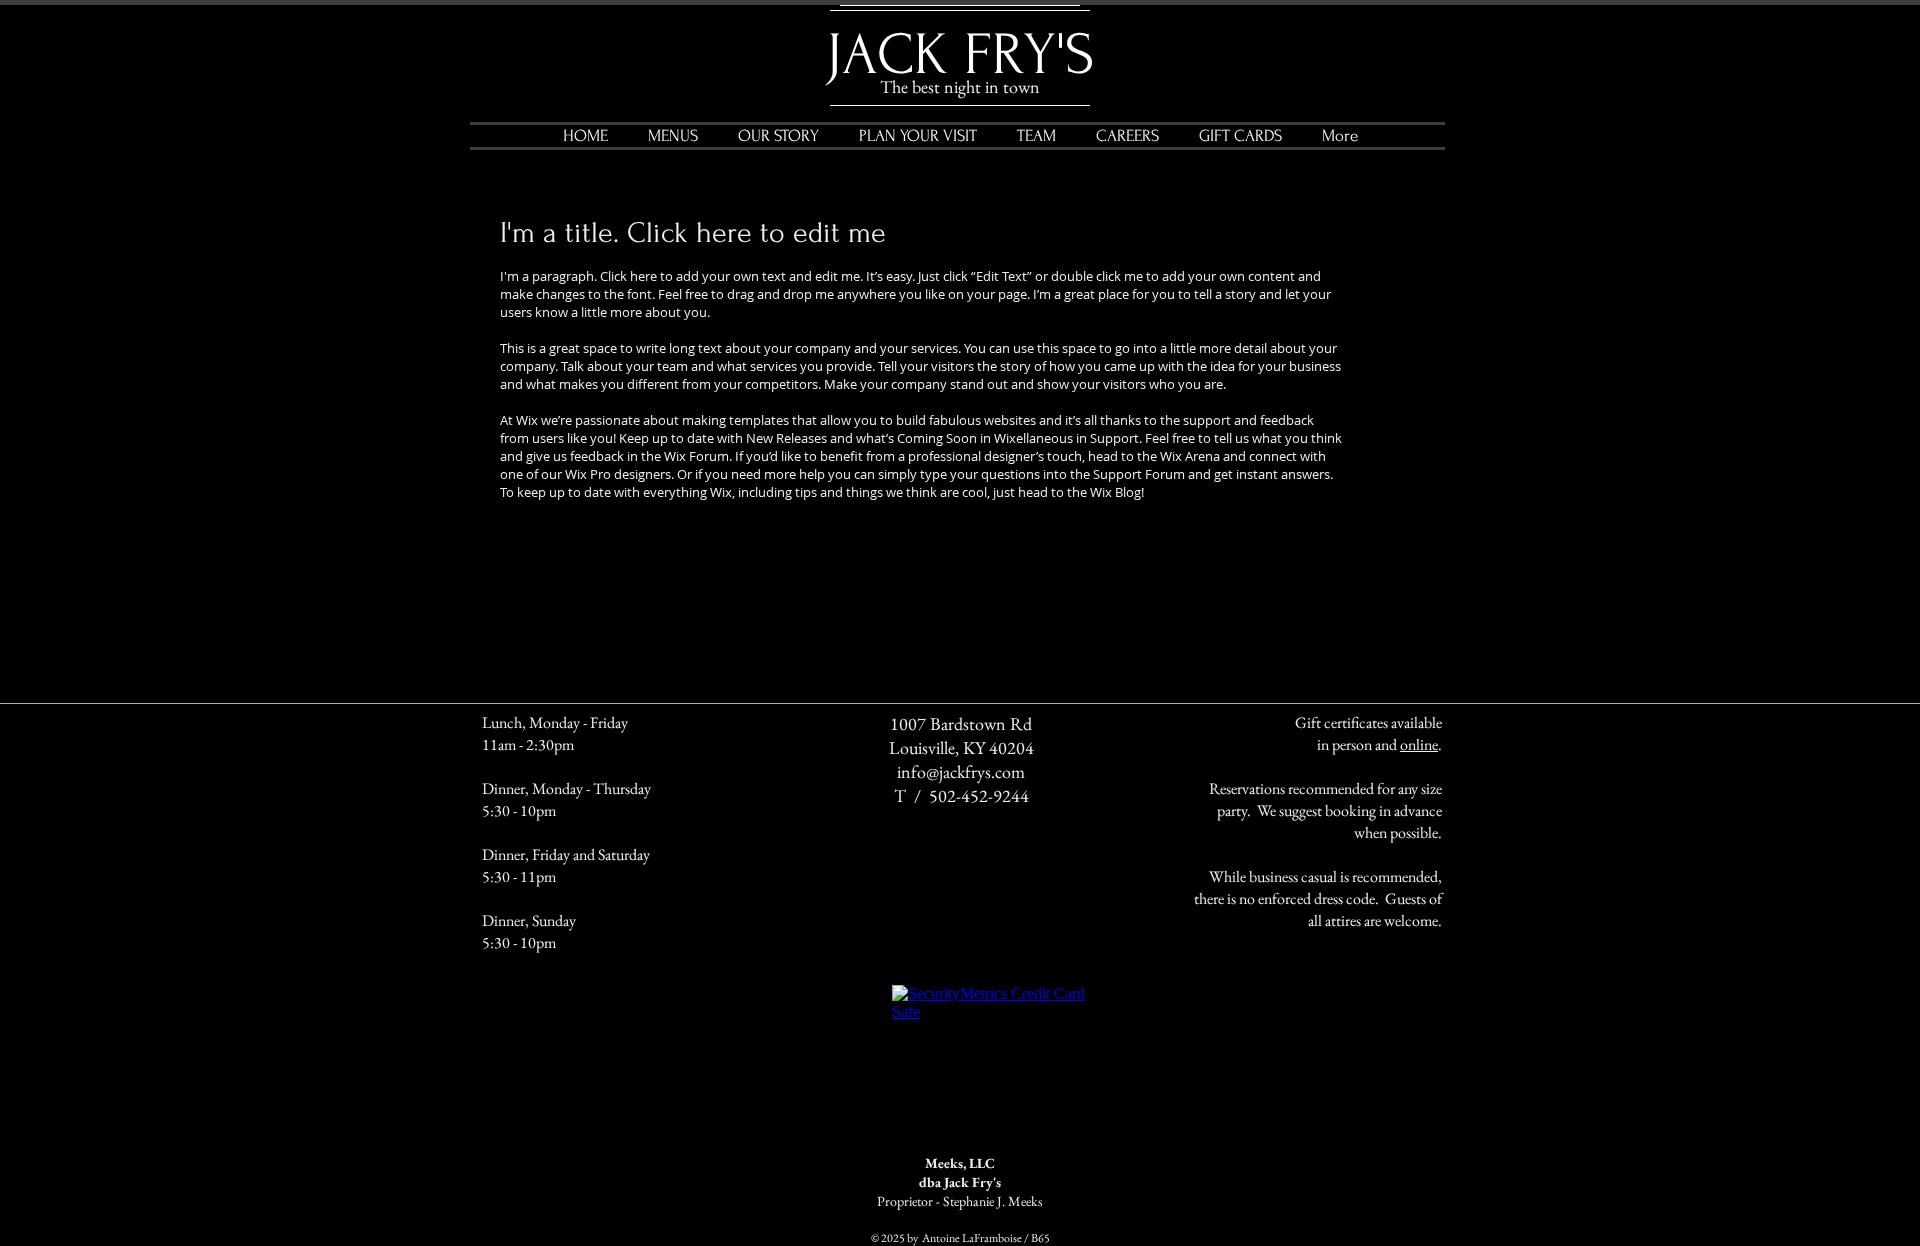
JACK (887, 55)
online (1419, 744)
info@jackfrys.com (961, 771)
